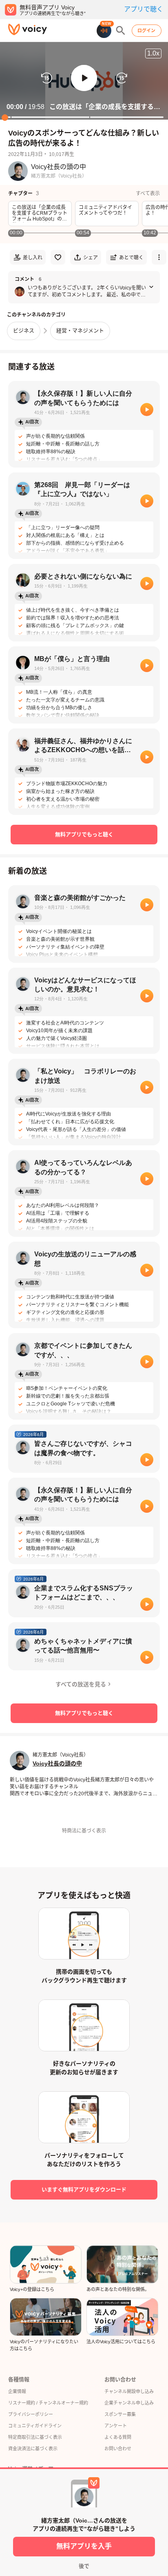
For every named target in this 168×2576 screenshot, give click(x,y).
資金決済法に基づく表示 (33, 2449)
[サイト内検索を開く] (121, 31)
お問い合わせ (118, 2449)
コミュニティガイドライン (35, 2426)
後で (84, 2566)
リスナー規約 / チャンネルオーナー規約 (48, 2403)
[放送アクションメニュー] (159, 257)
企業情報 (17, 2391)
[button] (84, 78)
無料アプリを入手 (84, 2546)
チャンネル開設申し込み (129, 2391)
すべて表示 (148, 194)
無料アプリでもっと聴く (84, 834)
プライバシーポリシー (31, 2414)
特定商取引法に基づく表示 (35, 2437)
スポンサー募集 (120, 2414)
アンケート (116, 2426)
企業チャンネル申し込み (129, 2403)
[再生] (147, 410)
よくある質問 (118, 2437)
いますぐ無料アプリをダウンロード (84, 2190)
